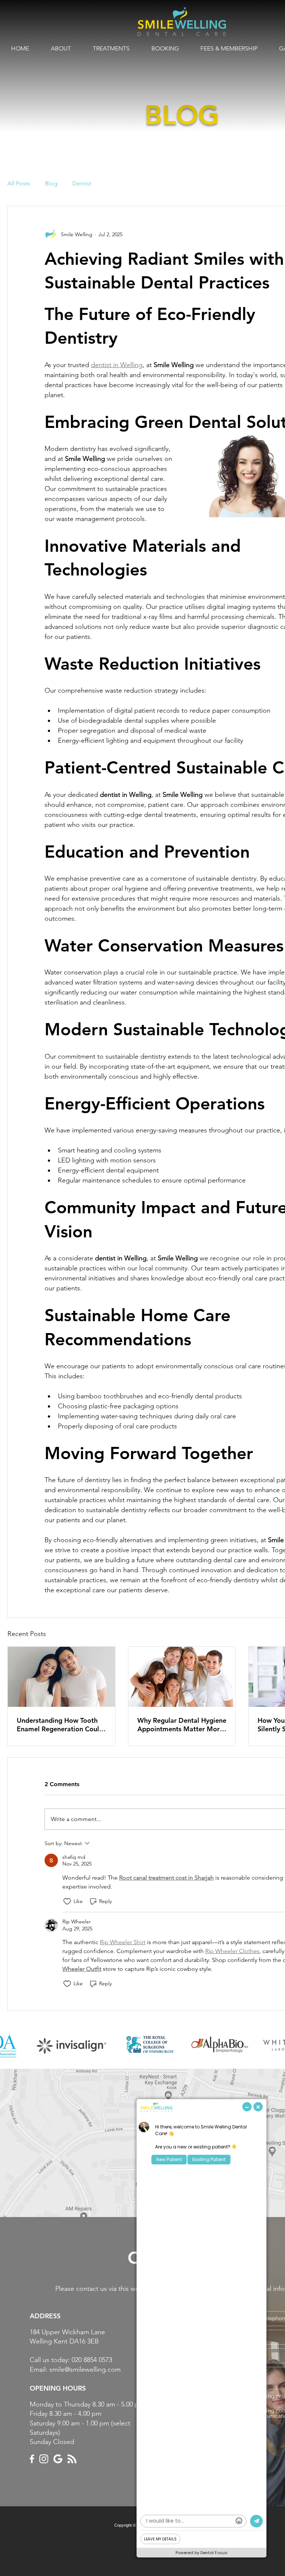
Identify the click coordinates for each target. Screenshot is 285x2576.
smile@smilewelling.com (85, 2369)
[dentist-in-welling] (61, 1677)
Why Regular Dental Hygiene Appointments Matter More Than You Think (182, 1725)
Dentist (82, 183)
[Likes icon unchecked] (67, 1902)
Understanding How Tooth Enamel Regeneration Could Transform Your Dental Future (60, 1725)
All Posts (19, 183)
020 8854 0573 (92, 2360)
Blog (51, 183)
